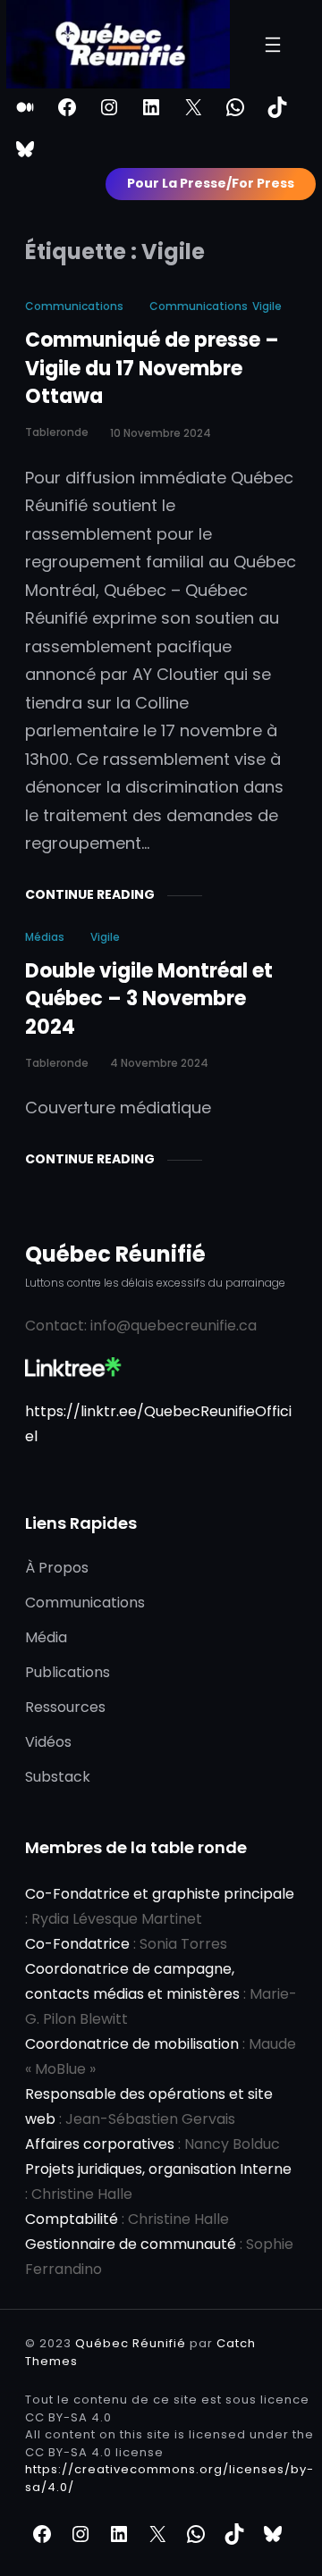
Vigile (267, 306)
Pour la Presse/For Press (211, 183)
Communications (74, 306)
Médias (45, 937)
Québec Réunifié (115, 1254)
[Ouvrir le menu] (273, 45)
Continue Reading (90, 894)
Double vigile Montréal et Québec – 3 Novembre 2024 (149, 999)
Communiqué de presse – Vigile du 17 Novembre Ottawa (152, 368)
